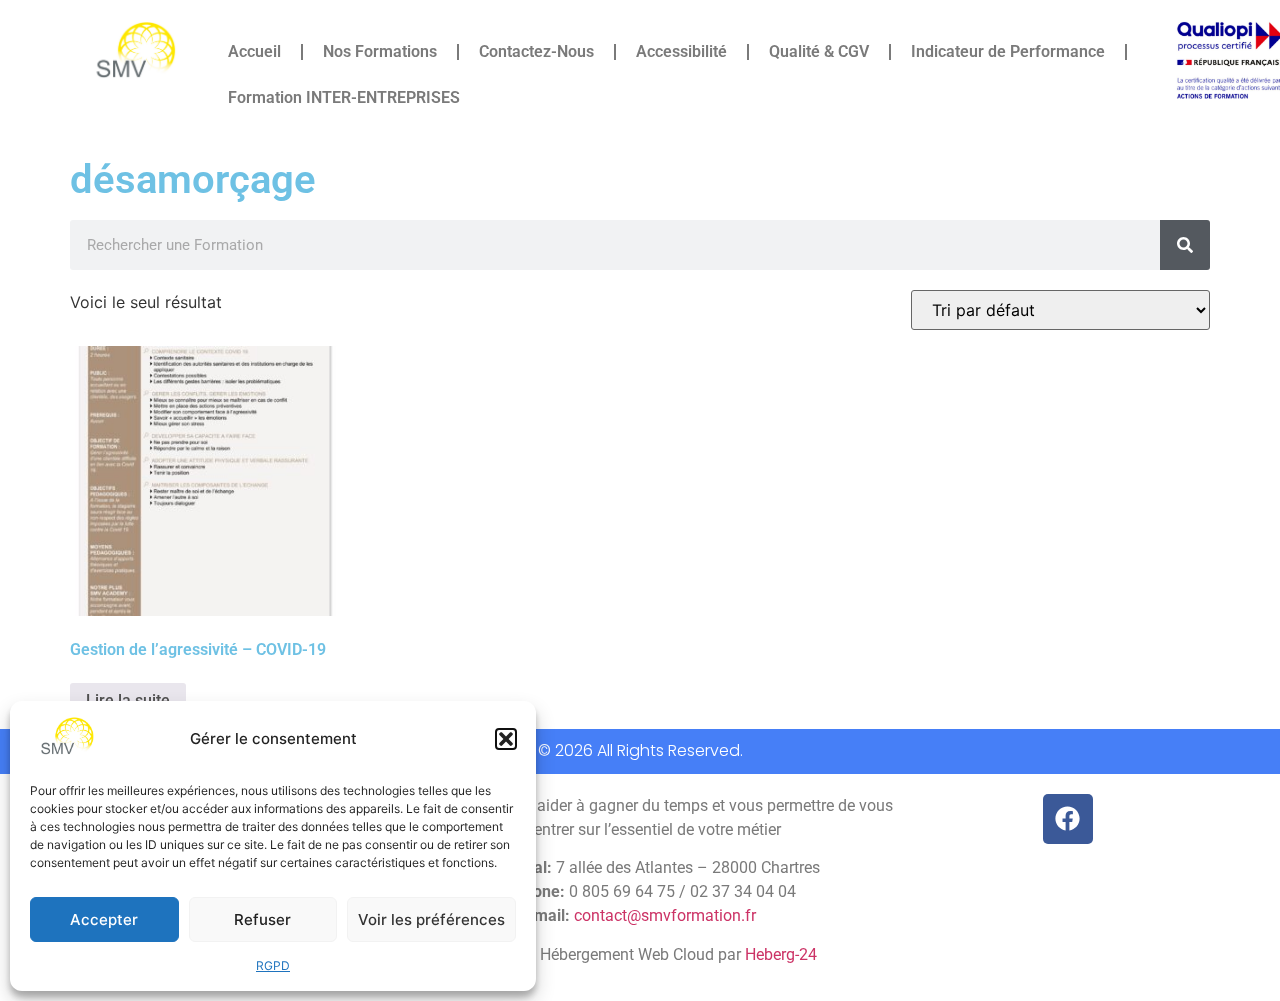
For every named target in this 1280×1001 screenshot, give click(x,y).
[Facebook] (1068, 819)
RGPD (273, 965)
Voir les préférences (431, 919)
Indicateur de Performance (1008, 51)
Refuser (262, 919)
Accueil (254, 51)
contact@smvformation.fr (665, 915)
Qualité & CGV (819, 51)
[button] (506, 739)
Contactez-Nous (536, 51)
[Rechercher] (1185, 245)
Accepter (104, 919)
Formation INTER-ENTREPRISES (344, 97)
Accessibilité (681, 51)
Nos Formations (380, 51)
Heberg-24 (781, 954)
